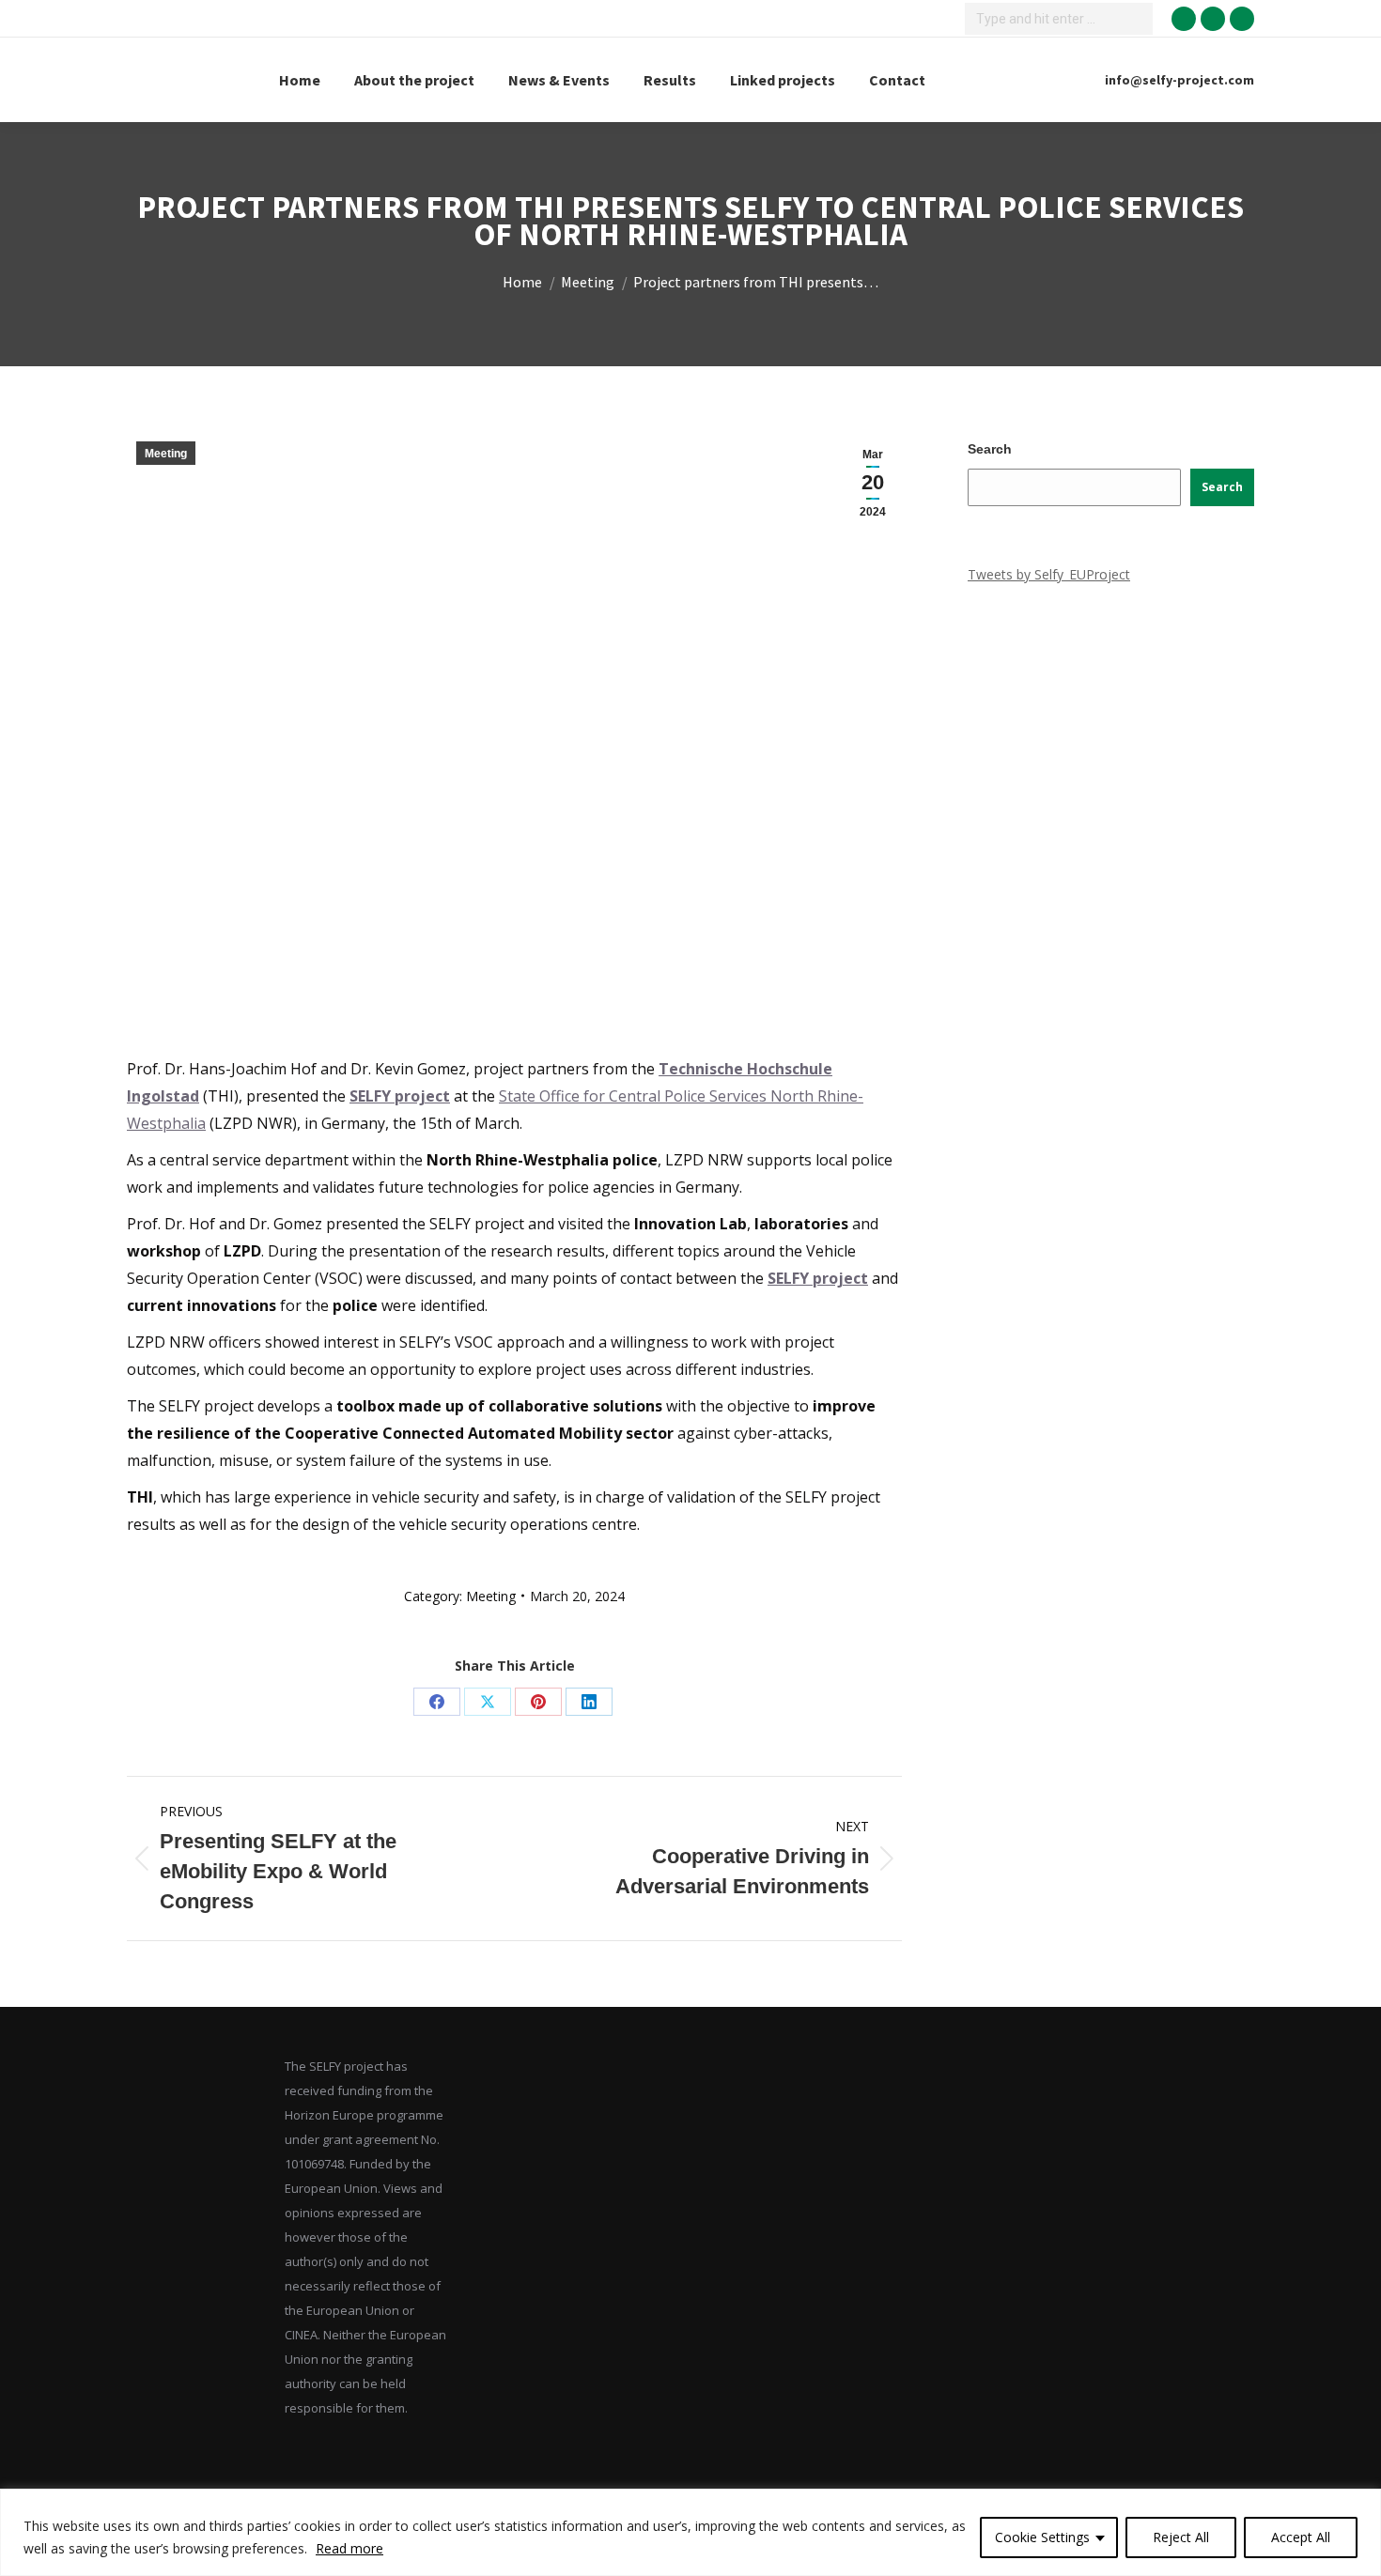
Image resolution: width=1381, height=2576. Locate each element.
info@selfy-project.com (1179, 80)
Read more (349, 2548)
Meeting (166, 454)
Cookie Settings (1042, 2537)
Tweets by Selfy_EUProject (1049, 574)
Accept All (1301, 2537)
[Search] (1136, 19)
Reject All (1181, 2537)
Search (990, 449)
